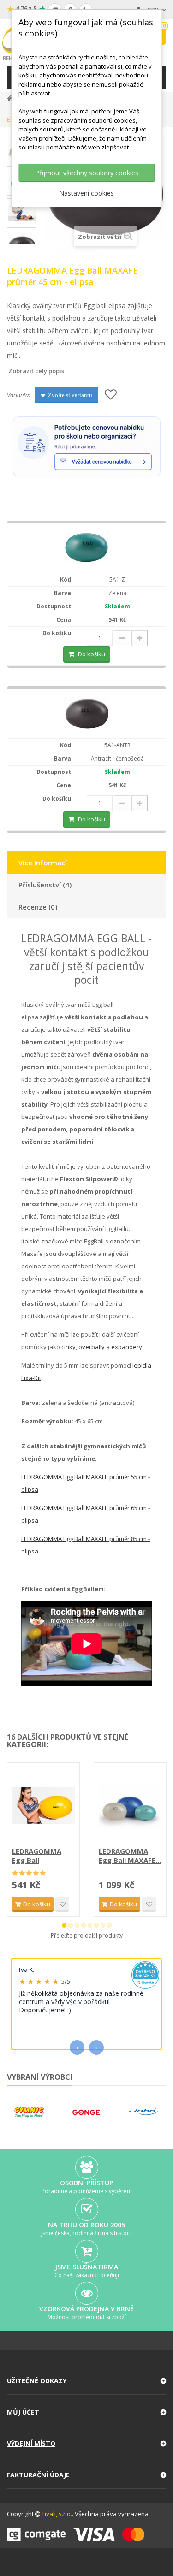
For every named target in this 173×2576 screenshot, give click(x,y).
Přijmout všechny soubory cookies (87, 173)
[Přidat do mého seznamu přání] (111, 395)
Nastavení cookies (86, 193)
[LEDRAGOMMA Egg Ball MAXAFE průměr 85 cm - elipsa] (130, 1806)
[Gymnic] (29, 2112)
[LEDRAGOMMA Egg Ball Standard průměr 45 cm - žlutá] (43, 1806)
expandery (127, 1347)
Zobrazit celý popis (13, 371)
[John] (143, 2112)
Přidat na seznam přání (62, 1904)
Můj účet (23, 2412)
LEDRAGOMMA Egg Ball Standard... (37, 1856)
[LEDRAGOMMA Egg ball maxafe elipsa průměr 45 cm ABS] (87, 713)
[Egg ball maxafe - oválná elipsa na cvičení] (87, 548)
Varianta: (18, 395)
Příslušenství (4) (45, 885)
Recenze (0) (38, 907)
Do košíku (92, 654)
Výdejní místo (31, 2443)
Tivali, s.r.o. (57, 2514)
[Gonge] (86, 2112)
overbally (92, 1347)
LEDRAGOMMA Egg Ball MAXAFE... (130, 1856)
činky (69, 1347)
